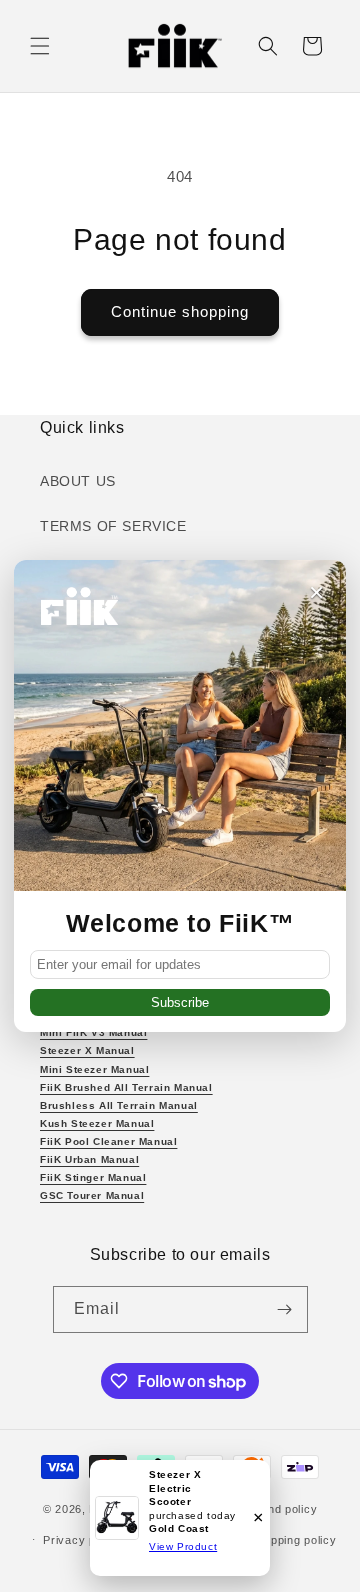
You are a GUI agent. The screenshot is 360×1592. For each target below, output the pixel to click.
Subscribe (180, 1002)
